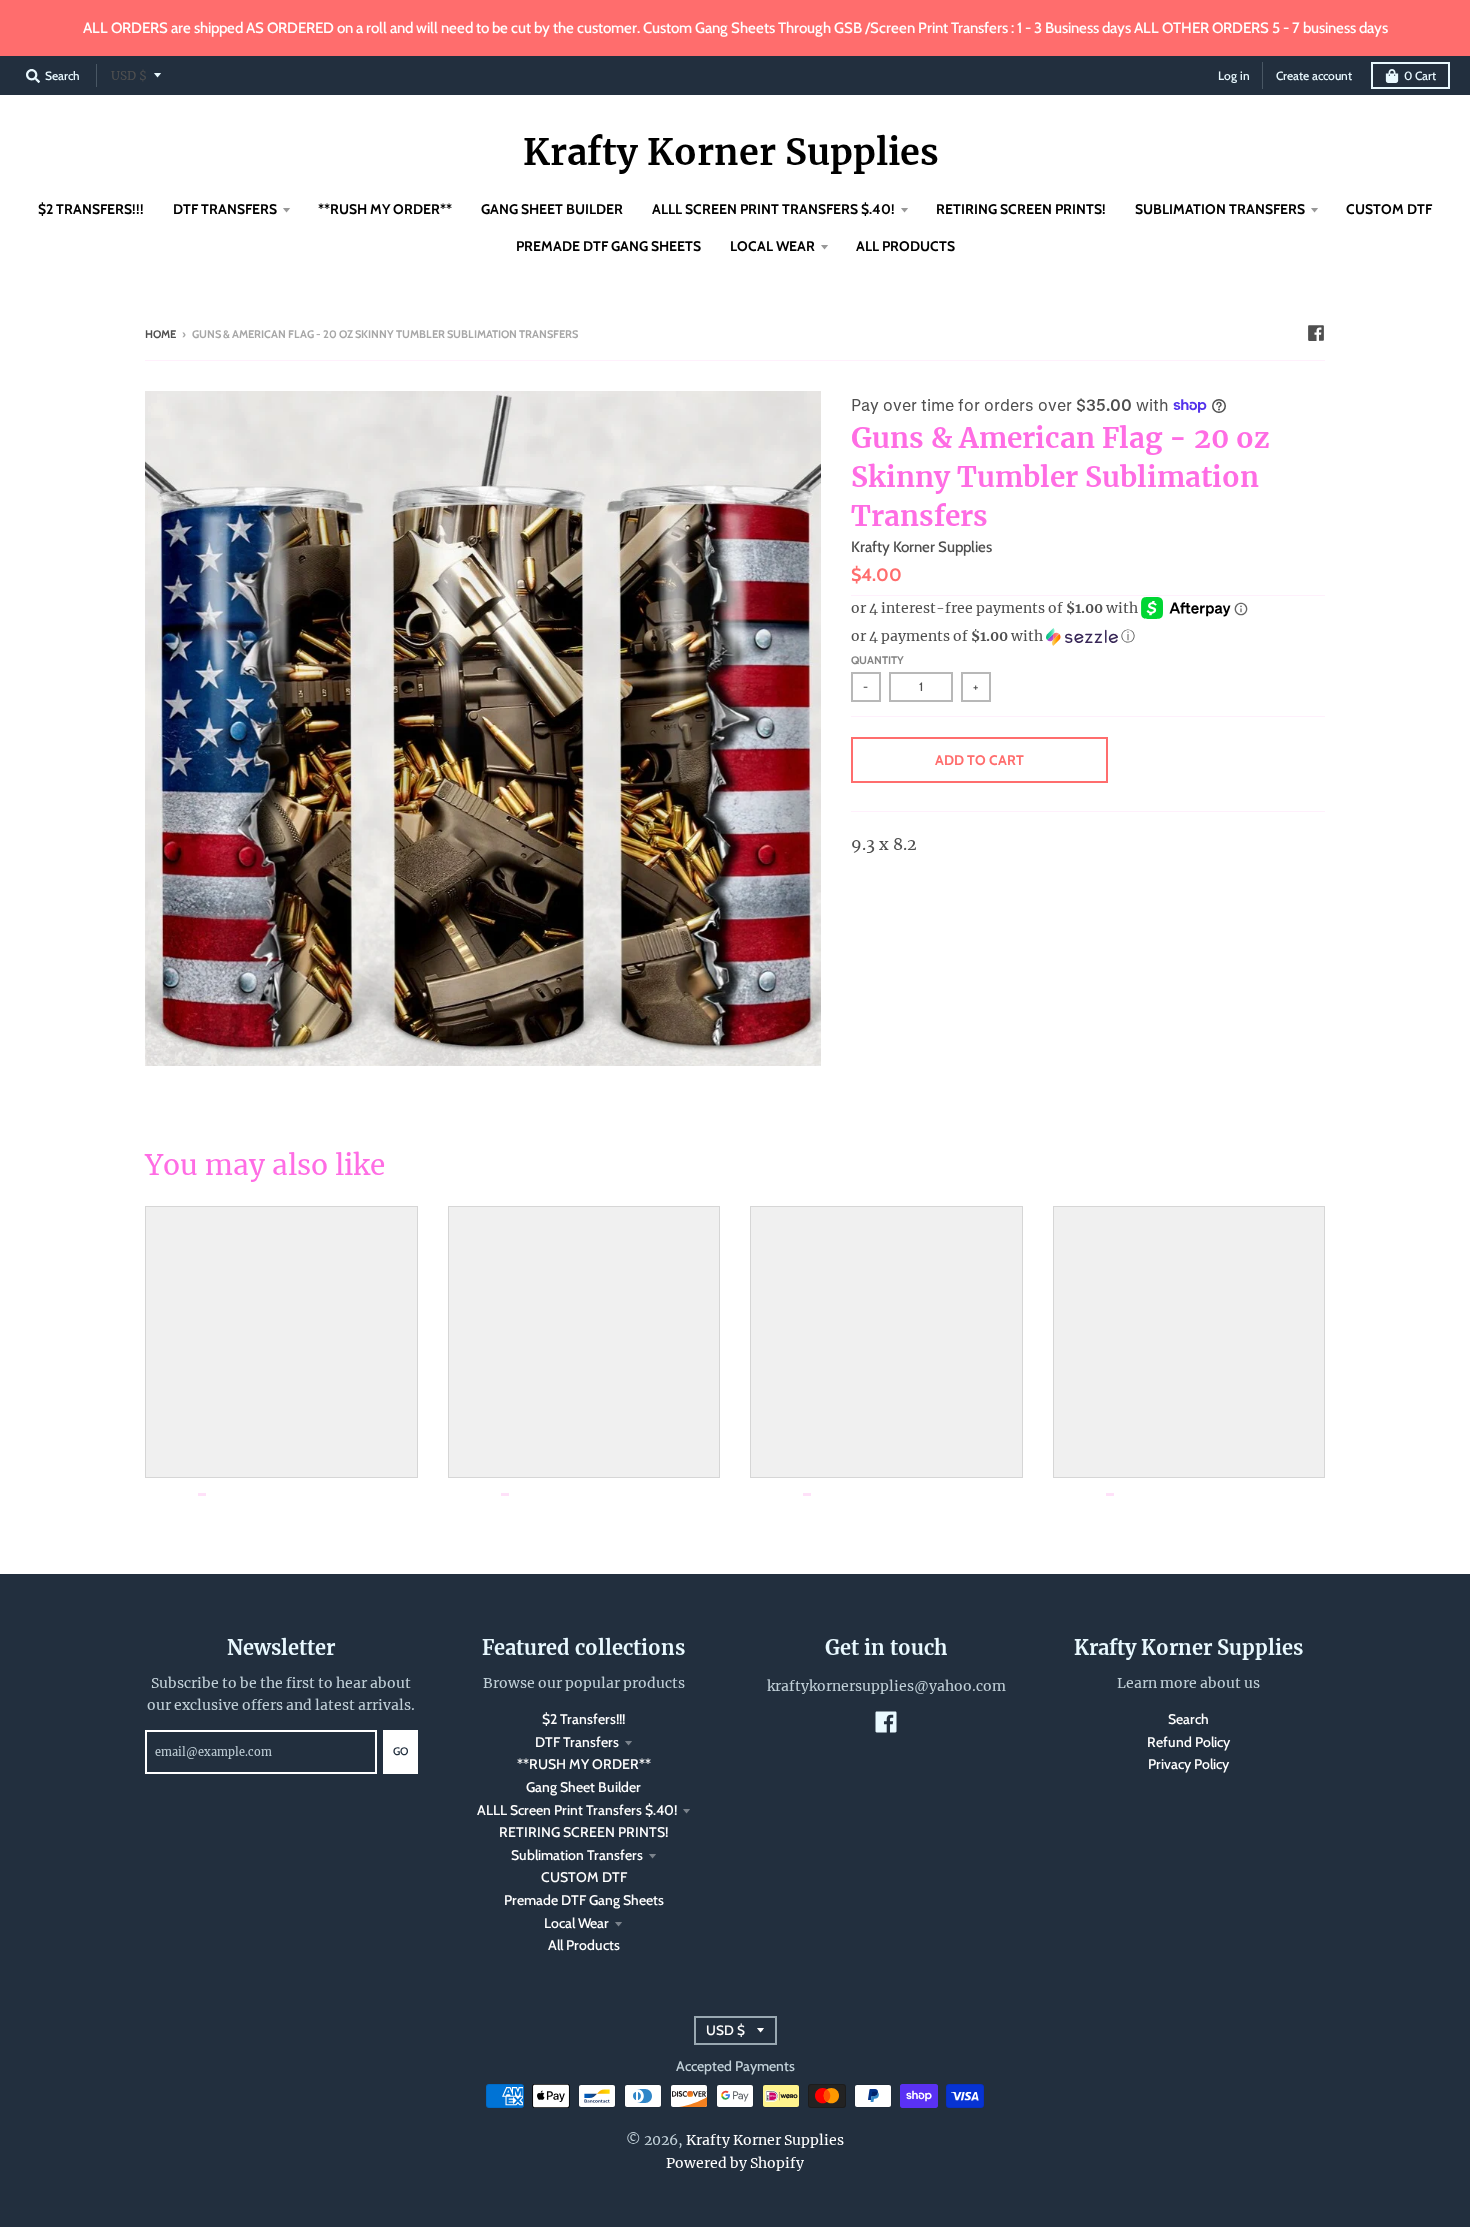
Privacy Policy (1188, 1764)
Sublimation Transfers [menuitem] (1220, 209)
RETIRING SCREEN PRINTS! (583, 1832)
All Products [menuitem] (905, 246)
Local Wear (576, 1923)
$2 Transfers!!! (583, 1719)
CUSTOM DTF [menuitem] (1389, 209)
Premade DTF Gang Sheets (584, 1900)
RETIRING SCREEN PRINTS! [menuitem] (1021, 209)
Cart (1420, 75)
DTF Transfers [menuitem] (225, 209)
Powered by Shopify (735, 2163)
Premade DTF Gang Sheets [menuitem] (608, 246)
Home (160, 334)
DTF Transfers (577, 1742)
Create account (1314, 75)
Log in (1234, 75)
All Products (584, 1945)
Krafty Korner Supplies (731, 153)
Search (1188, 1719)
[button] (1088, 636)
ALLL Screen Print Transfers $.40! (577, 1810)
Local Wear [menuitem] (772, 246)
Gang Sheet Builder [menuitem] (552, 209)
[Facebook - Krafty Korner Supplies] (1316, 333)
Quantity (877, 660)
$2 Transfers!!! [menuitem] (91, 209)
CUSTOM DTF (584, 1877)
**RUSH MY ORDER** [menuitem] (385, 209)
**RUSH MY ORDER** (584, 1764)
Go (400, 1751)
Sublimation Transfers (577, 1855)
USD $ (129, 75)
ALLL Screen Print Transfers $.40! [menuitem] (773, 209)
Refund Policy (1188, 1742)
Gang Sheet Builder (583, 1787)
